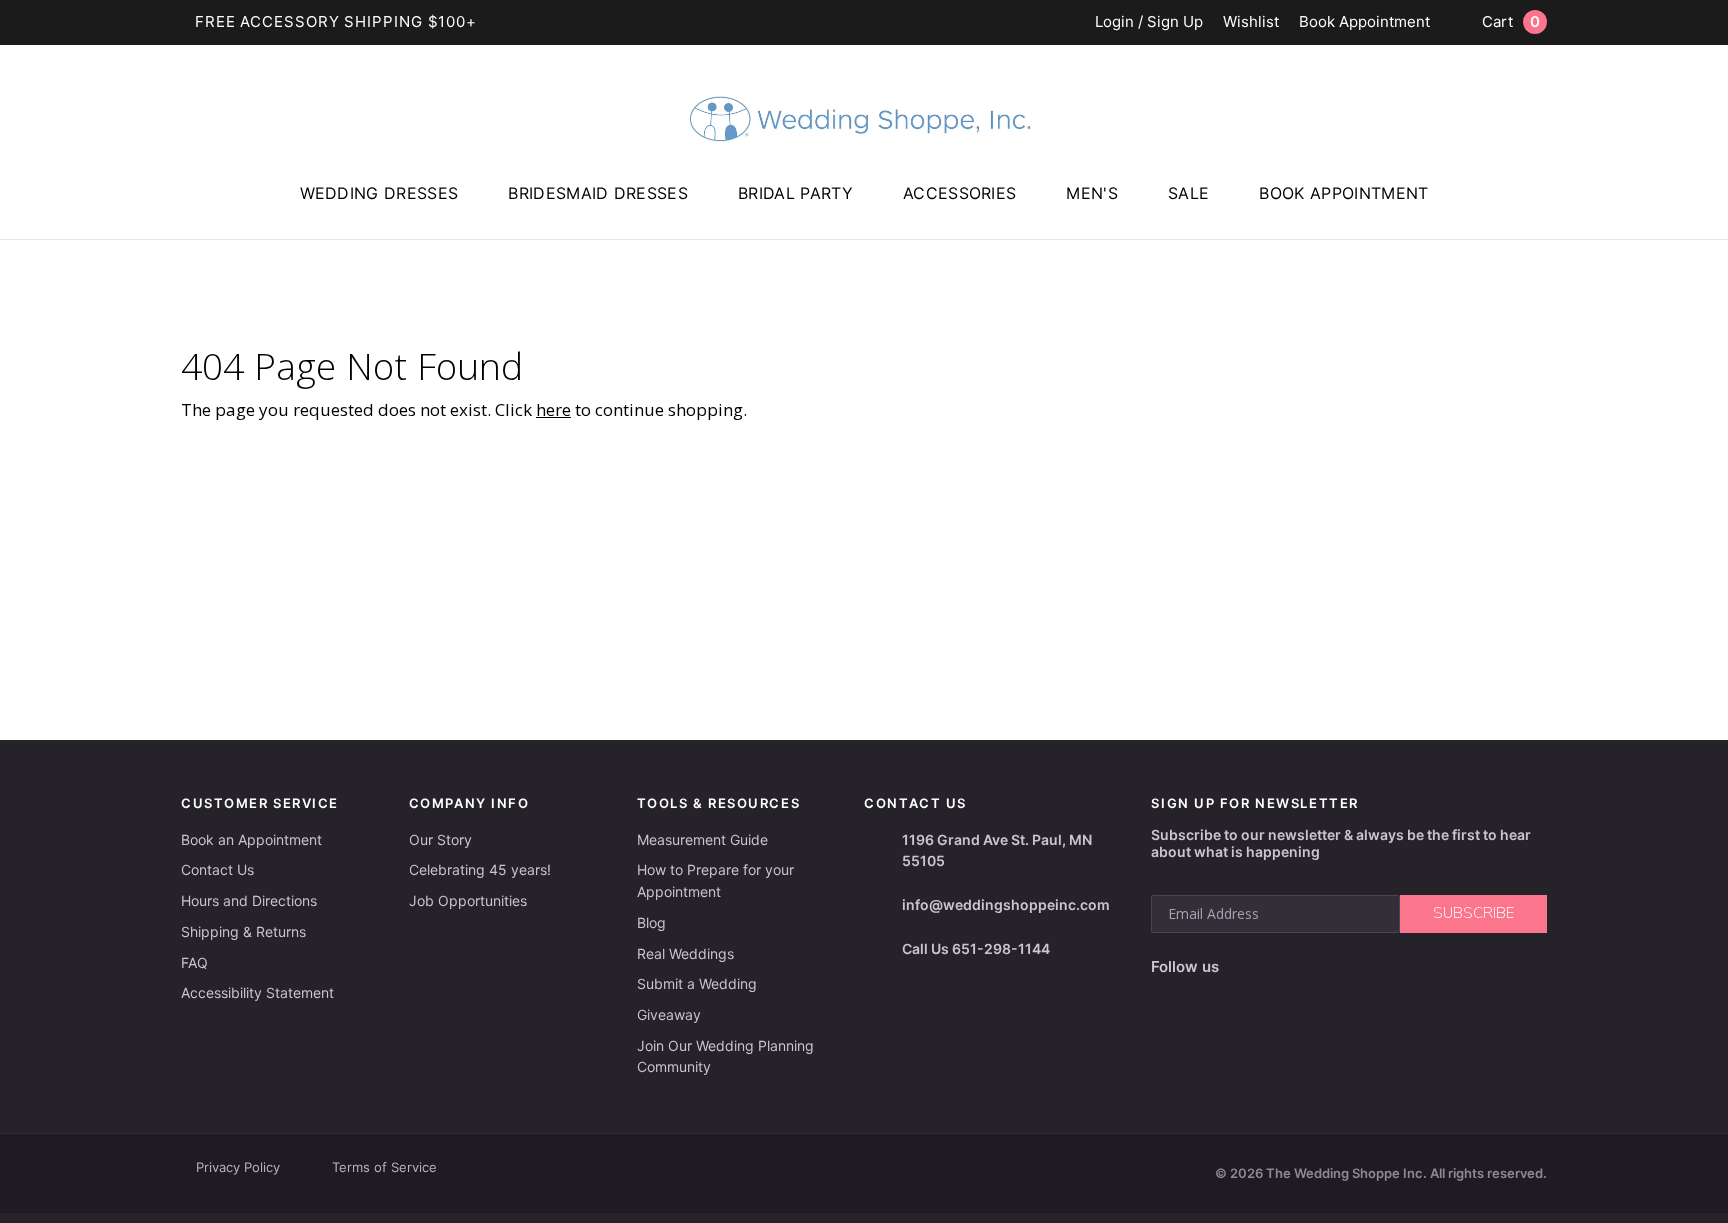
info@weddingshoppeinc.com (1006, 904)
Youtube (1326, 967)
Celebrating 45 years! (480, 869)
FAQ (194, 962)
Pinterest (1376, 967)
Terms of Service (384, 1167)
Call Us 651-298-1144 (976, 948)
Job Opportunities (468, 900)
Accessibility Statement (257, 992)
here (553, 409)
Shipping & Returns (243, 931)
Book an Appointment (251, 839)
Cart (1511, 21)
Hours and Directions (249, 900)
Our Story (440, 839)
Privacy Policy (238, 1167)
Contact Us (217, 869)
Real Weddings (685, 953)
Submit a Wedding (697, 983)
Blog (651, 922)
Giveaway (669, 1014)
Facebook (1240, 967)
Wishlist (1251, 22)
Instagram (1280, 967)
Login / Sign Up (1149, 22)
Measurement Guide (702, 839)
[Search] (1703, 221)
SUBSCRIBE (1473, 913)
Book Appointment (1364, 22)
